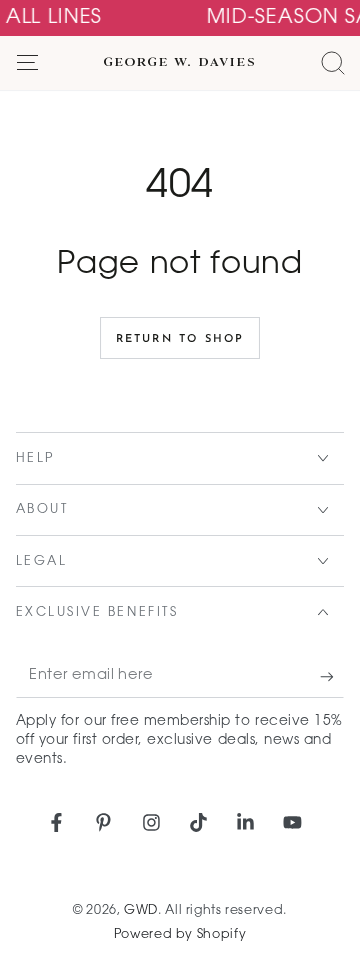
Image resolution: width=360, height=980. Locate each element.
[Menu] (27, 63)
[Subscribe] (332, 677)
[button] (332, 63)
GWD (141, 911)
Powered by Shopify (180, 935)
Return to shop (180, 339)
